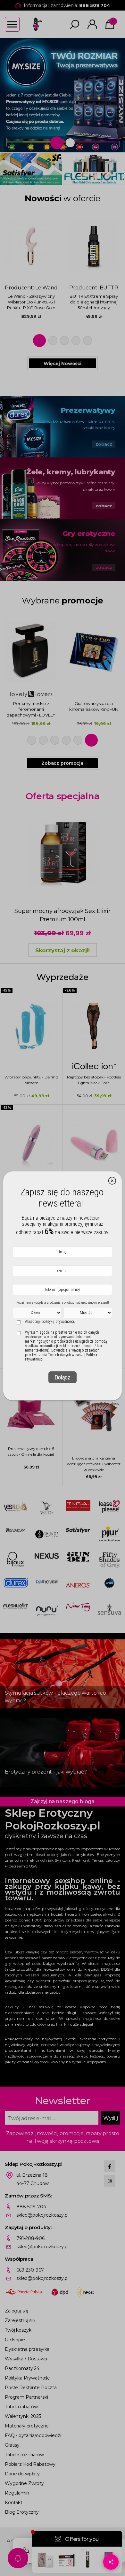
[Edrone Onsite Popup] (63, 1288)
